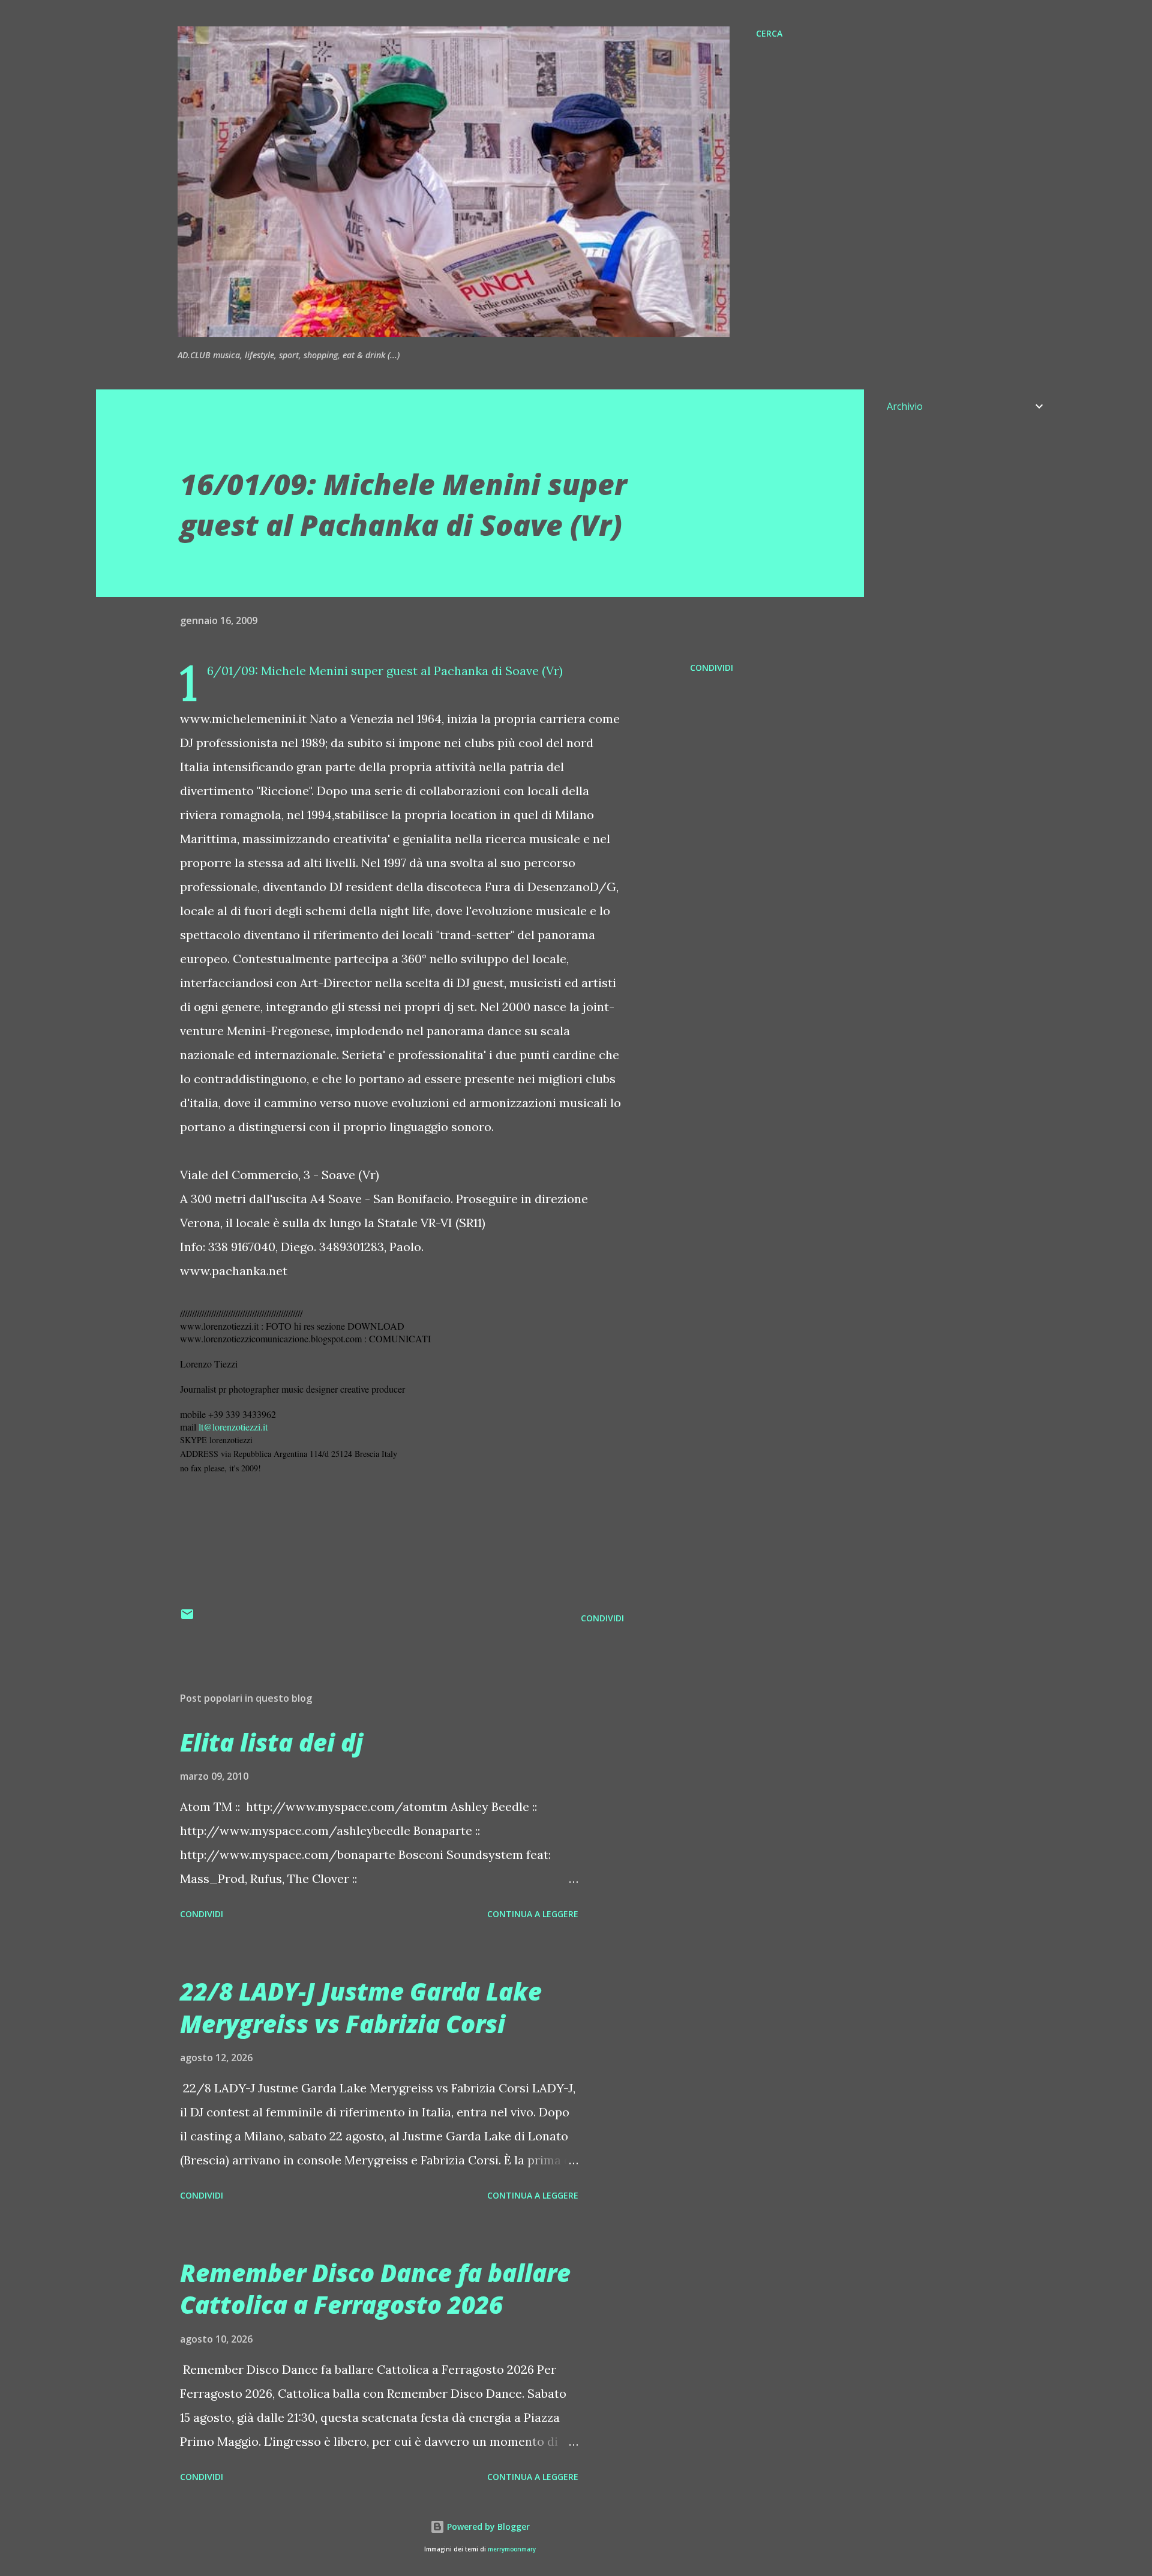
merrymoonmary (512, 2549)
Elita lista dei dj (271, 1742)
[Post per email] (187, 1618)
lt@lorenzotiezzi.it (233, 1427)
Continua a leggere (533, 1914)
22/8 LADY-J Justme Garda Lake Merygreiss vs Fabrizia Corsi (361, 2007)
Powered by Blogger (487, 2526)
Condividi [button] (712, 668)
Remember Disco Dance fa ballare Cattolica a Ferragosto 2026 (375, 2289)
